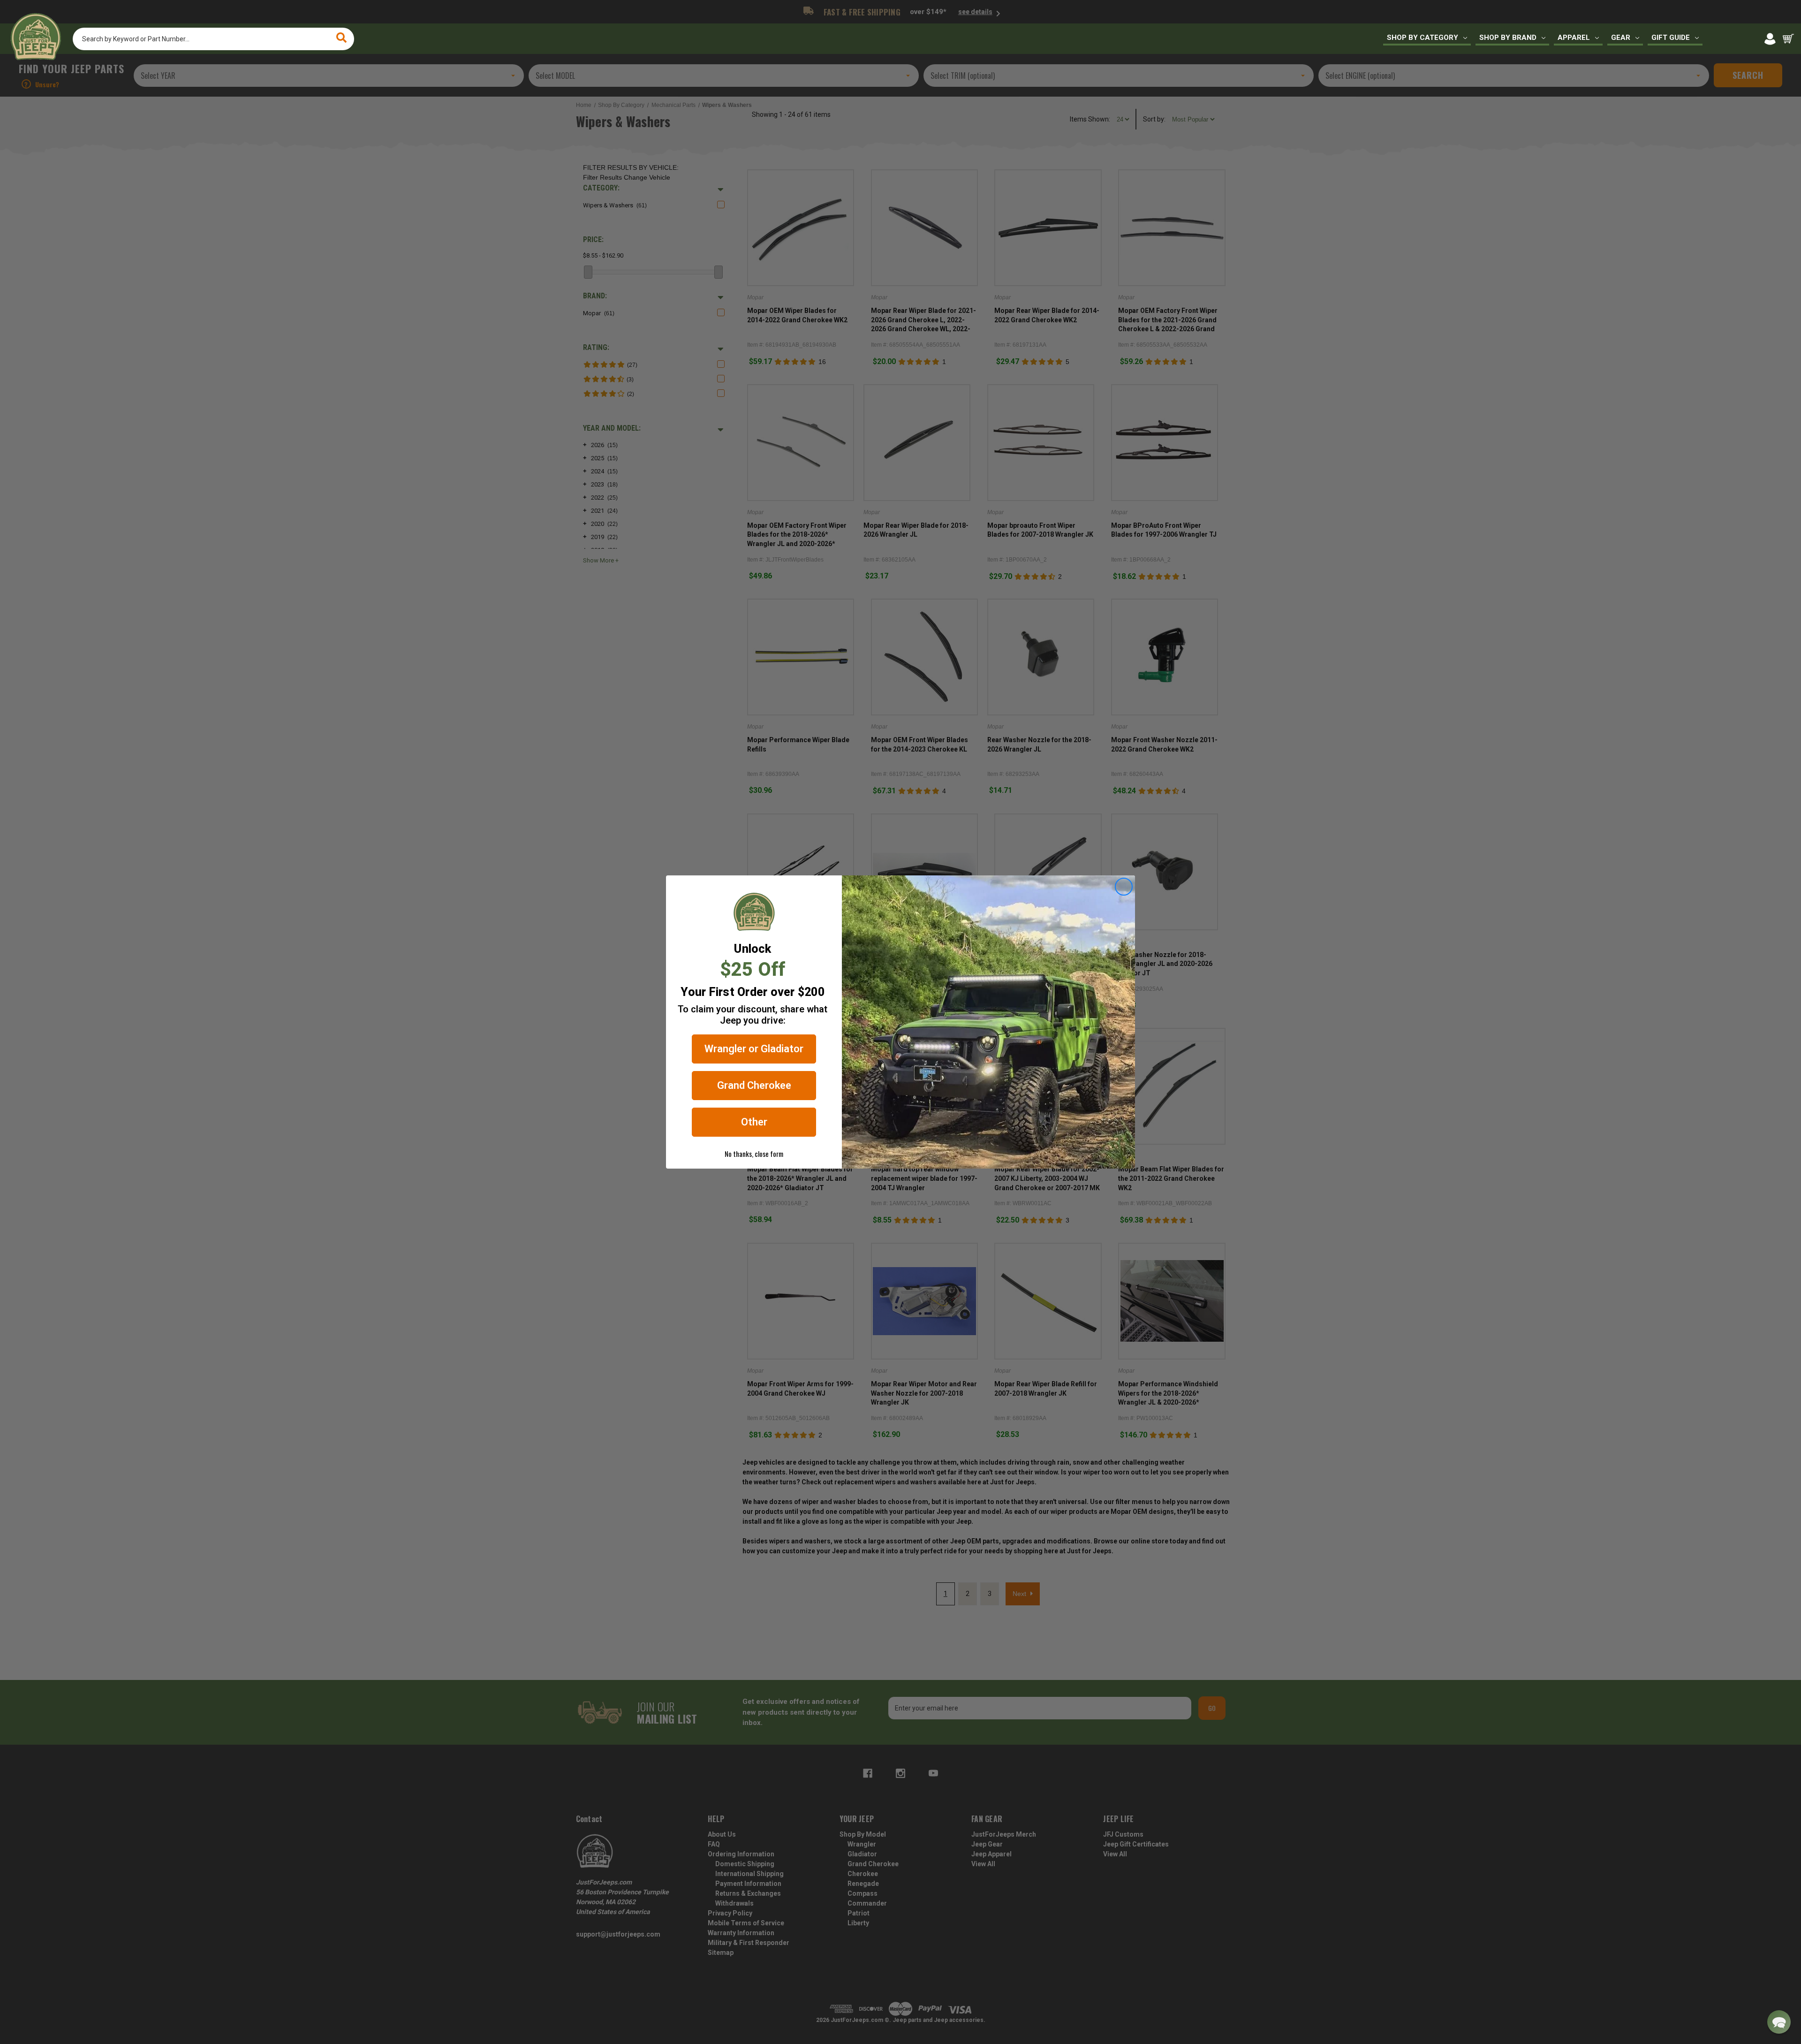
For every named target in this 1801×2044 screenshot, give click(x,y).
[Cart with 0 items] (1788, 39)
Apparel (1574, 38)
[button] (1779, 2022)
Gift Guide (1671, 38)
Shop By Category (1423, 38)
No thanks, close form (754, 1154)
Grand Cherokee (754, 1085)
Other (754, 1122)
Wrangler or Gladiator (754, 1049)
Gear (1621, 38)
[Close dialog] (1124, 887)
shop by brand (1508, 38)
